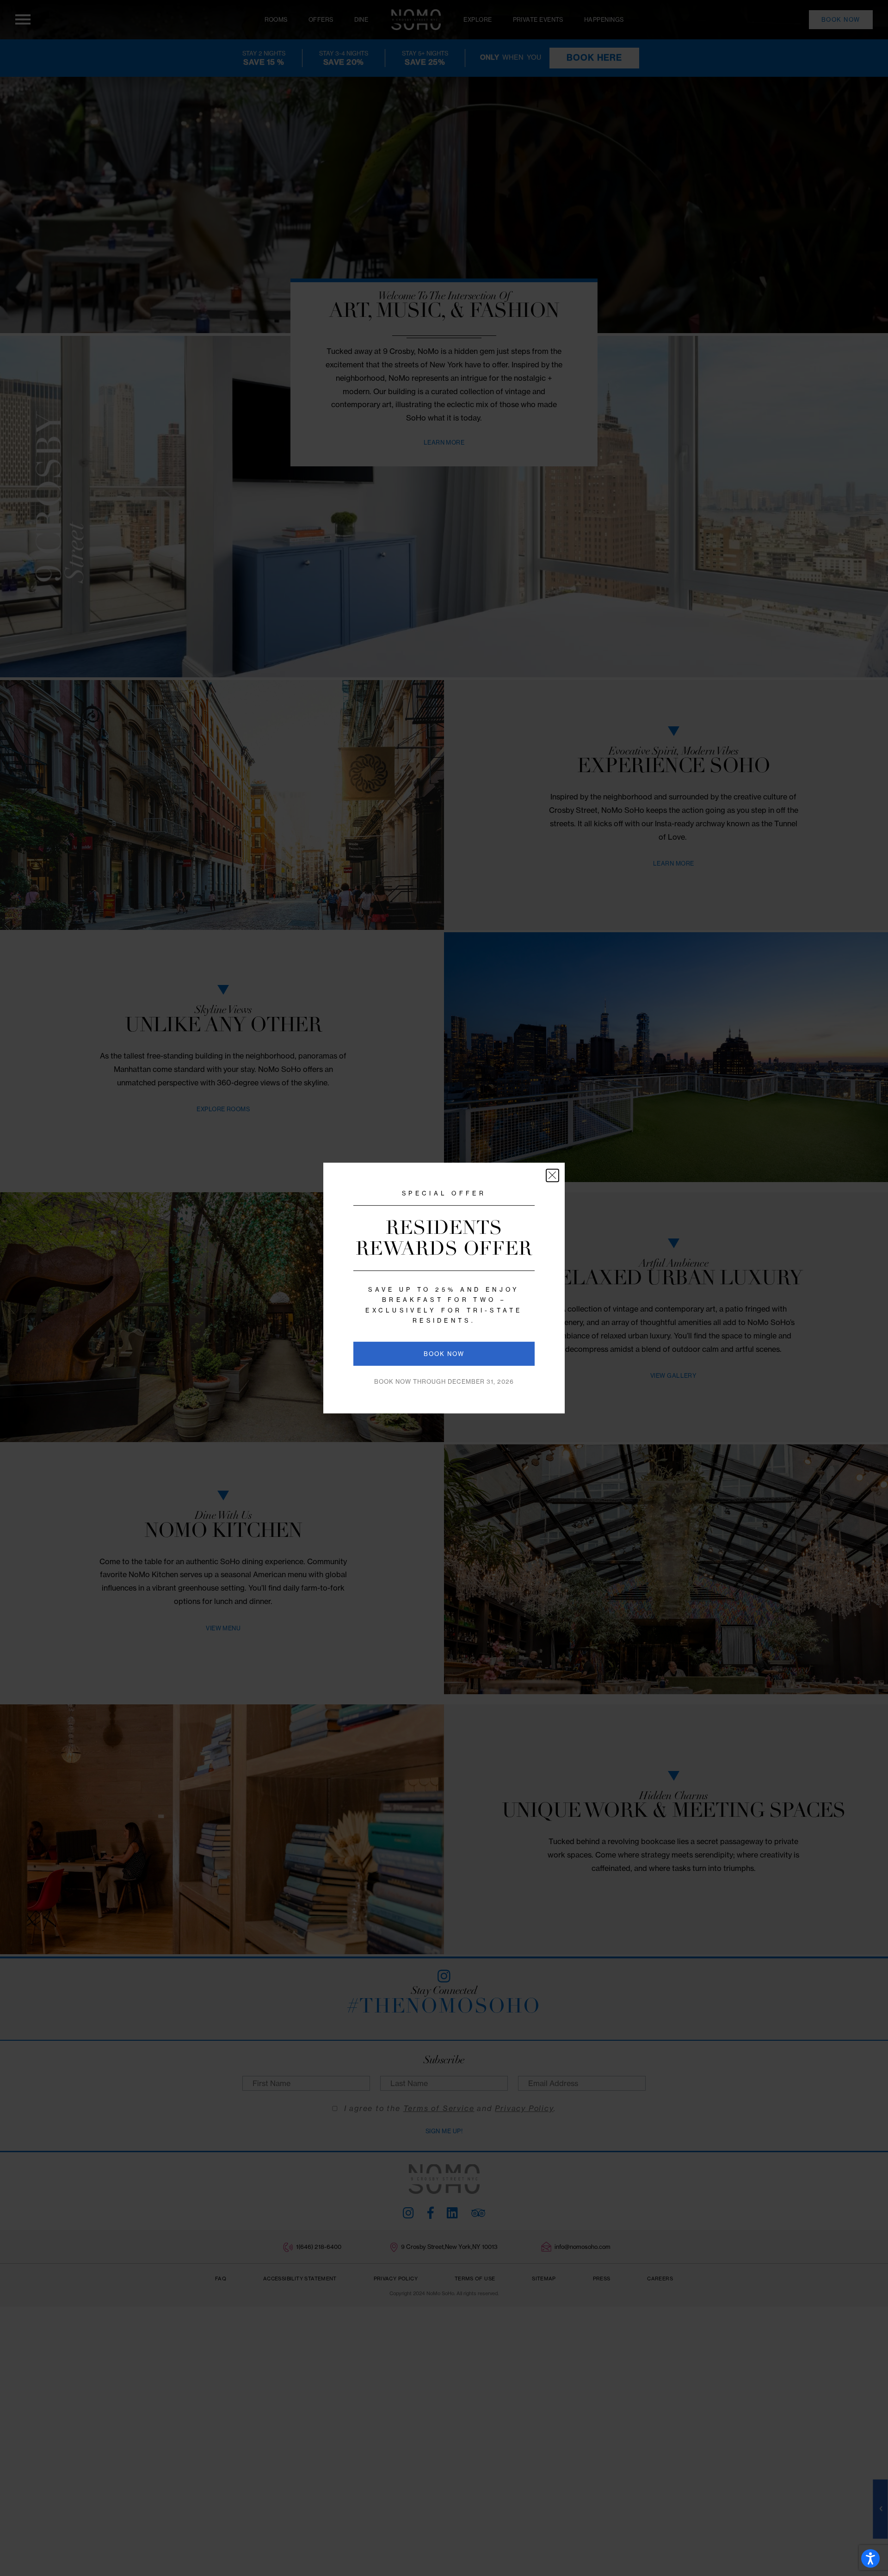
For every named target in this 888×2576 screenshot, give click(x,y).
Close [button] (552, 1175)
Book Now (444, 1354)
